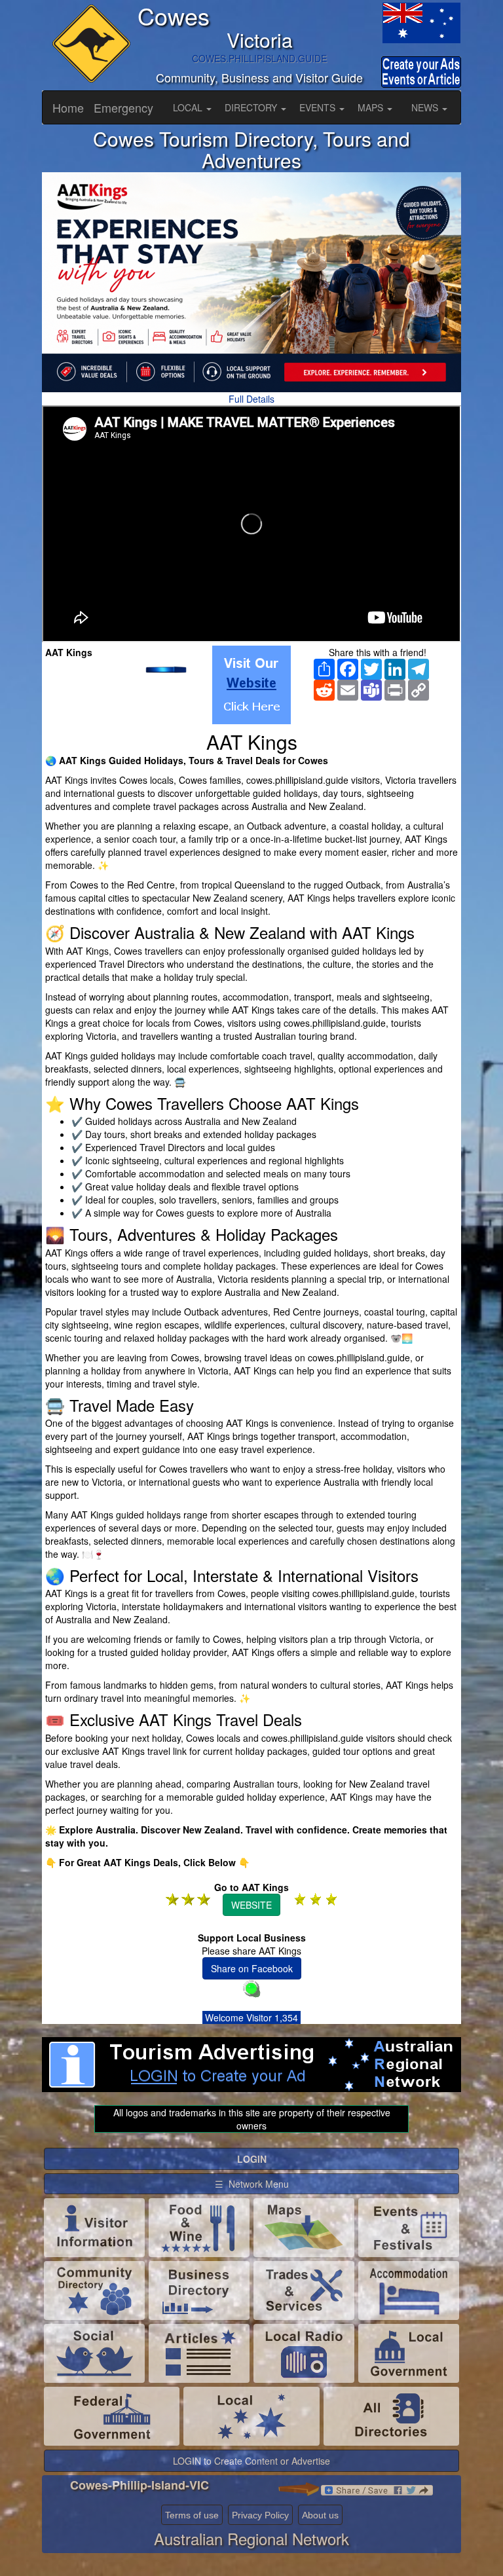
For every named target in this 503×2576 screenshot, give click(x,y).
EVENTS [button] (319, 107)
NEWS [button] (426, 107)
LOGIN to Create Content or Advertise (251, 2461)
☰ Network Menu (252, 2184)
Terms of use (192, 2515)
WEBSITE (251, 1905)
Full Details (251, 399)
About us (320, 2515)
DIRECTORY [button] (252, 107)
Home (68, 107)
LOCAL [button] (189, 107)
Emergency (123, 107)
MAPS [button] (372, 107)
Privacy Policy (260, 2515)
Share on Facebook (252, 1968)
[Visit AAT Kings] (251, 685)
